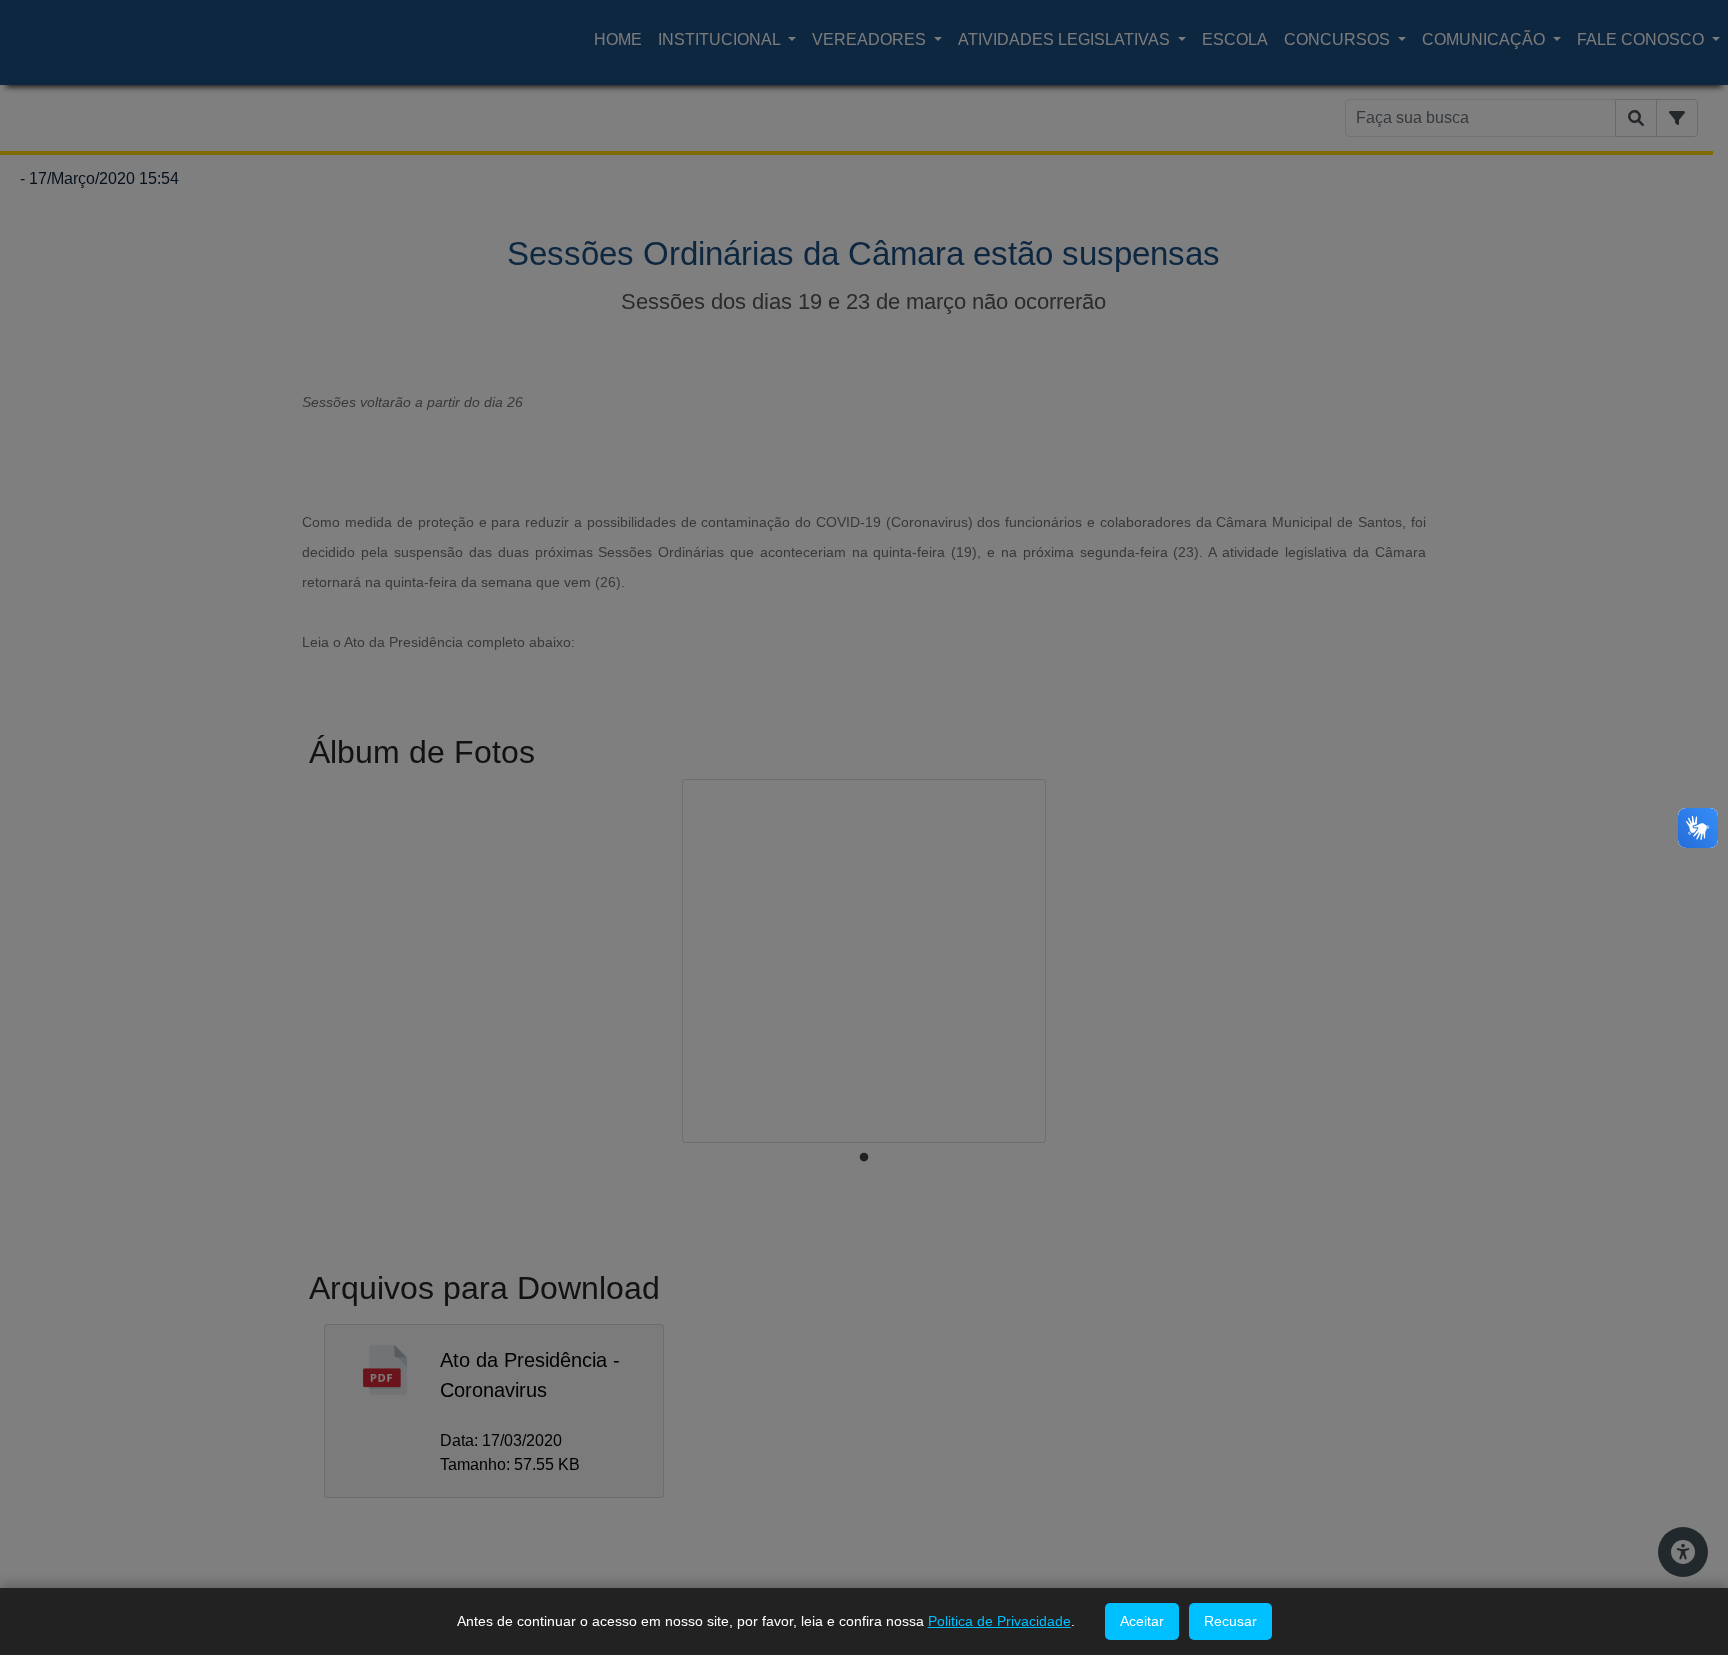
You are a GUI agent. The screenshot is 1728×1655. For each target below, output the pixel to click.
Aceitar (1142, 1621)
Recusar (1230, 1621)
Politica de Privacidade (999, 1621)
